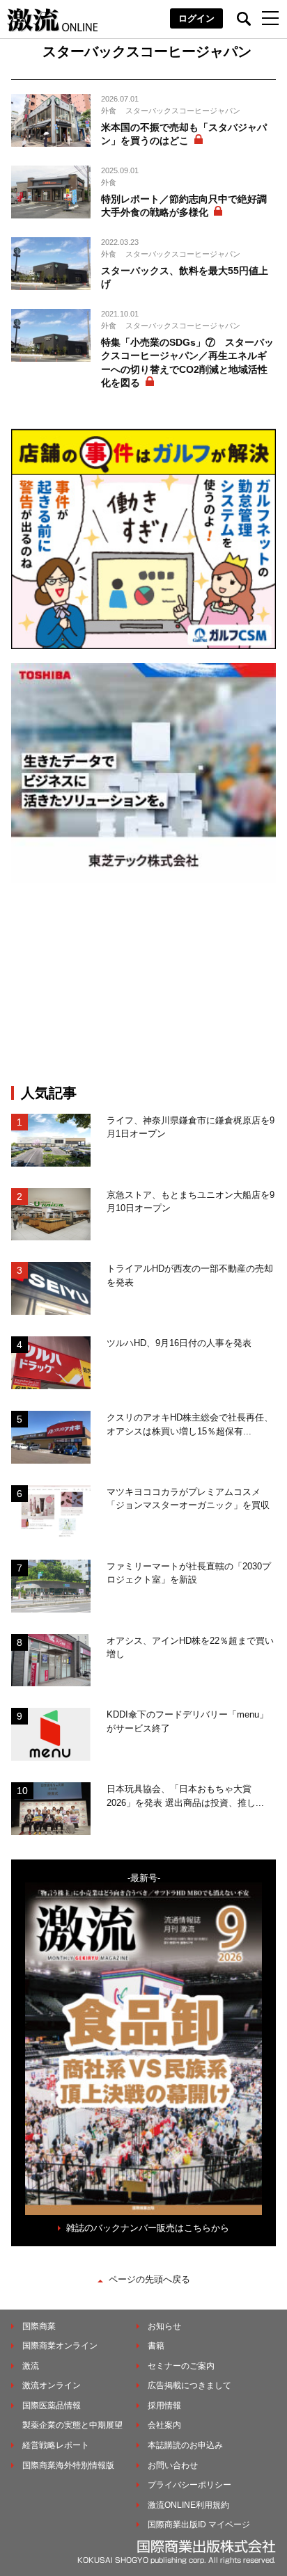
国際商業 (39, 2326)
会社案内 (164, 2425)
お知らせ (164, 2326)
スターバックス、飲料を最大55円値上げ (185, 278)
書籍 (156, 2346)
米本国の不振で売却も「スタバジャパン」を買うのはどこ (184, 134)
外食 (109, 111)
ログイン (196, 18)
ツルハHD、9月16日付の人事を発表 (179, 1343)
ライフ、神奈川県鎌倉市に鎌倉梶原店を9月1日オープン (191, 1127)
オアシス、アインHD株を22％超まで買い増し (190, 1648)
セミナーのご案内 (181, 2366)
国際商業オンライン (60, 2346)
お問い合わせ (173, 2465)
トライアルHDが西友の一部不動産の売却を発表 (190, 1275)
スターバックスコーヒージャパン (183, 111)
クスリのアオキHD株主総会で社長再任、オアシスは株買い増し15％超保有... (190, 1424)
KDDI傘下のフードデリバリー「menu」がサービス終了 (187, 1721)
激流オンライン (52, 2385)
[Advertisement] (143, 984)
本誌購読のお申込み (185, 2445)
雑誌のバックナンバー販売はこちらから (148, 2228)
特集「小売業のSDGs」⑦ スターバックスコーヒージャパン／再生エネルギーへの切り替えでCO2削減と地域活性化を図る (187, 363)
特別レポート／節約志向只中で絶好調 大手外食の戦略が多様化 (184, 206)
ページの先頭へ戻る (149, 2279)
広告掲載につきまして (189, 2385)
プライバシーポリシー (189, 2485)
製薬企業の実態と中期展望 (72, 2425)
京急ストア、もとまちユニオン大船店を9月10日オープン (191, 1202)
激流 (31, 2366)
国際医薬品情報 (52, 2406)
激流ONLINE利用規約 (188, 2505)
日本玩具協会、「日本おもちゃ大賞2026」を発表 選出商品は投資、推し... (185, 1796)
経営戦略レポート (56, 2445)
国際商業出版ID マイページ (199, 2525)
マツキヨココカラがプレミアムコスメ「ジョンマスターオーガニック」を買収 (188, 1499)
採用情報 (164, 2406)
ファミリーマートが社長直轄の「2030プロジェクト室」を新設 (189, 1573)
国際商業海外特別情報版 (68, 2465)
